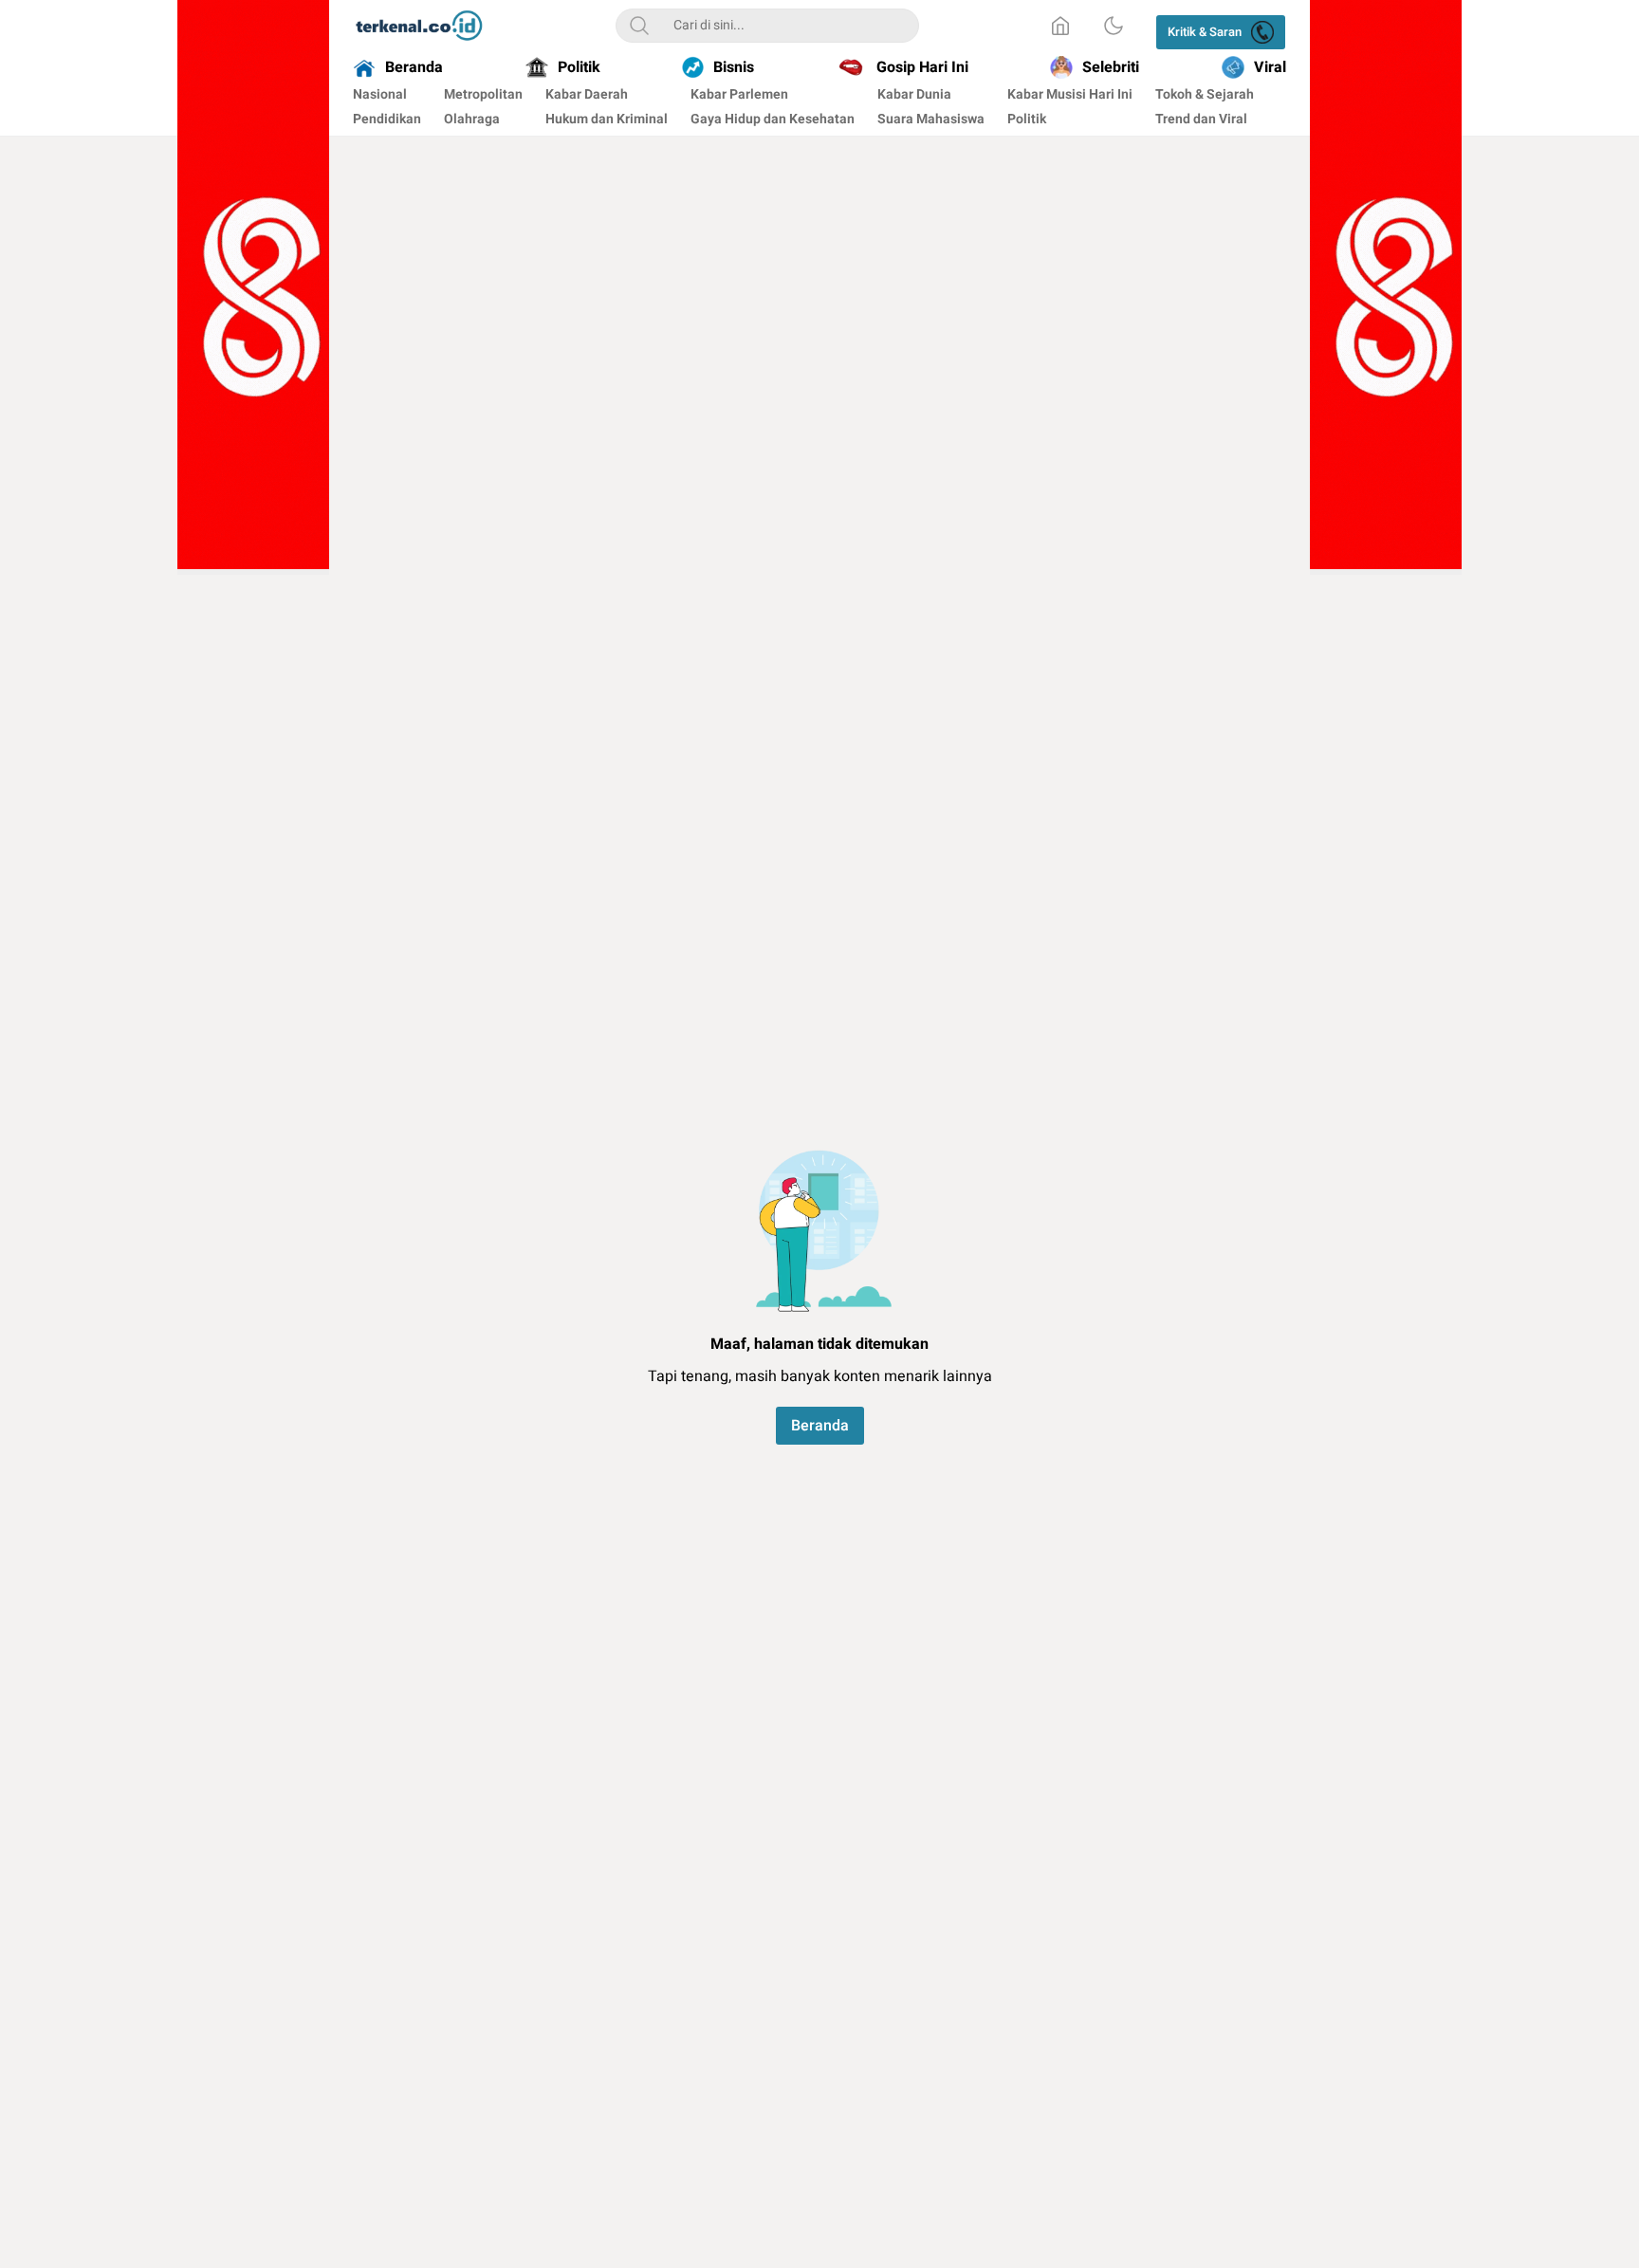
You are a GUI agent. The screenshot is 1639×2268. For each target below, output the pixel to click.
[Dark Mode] (1114, 26)
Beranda (820, 1426)
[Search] (639, 26)
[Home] (1060, 26)
